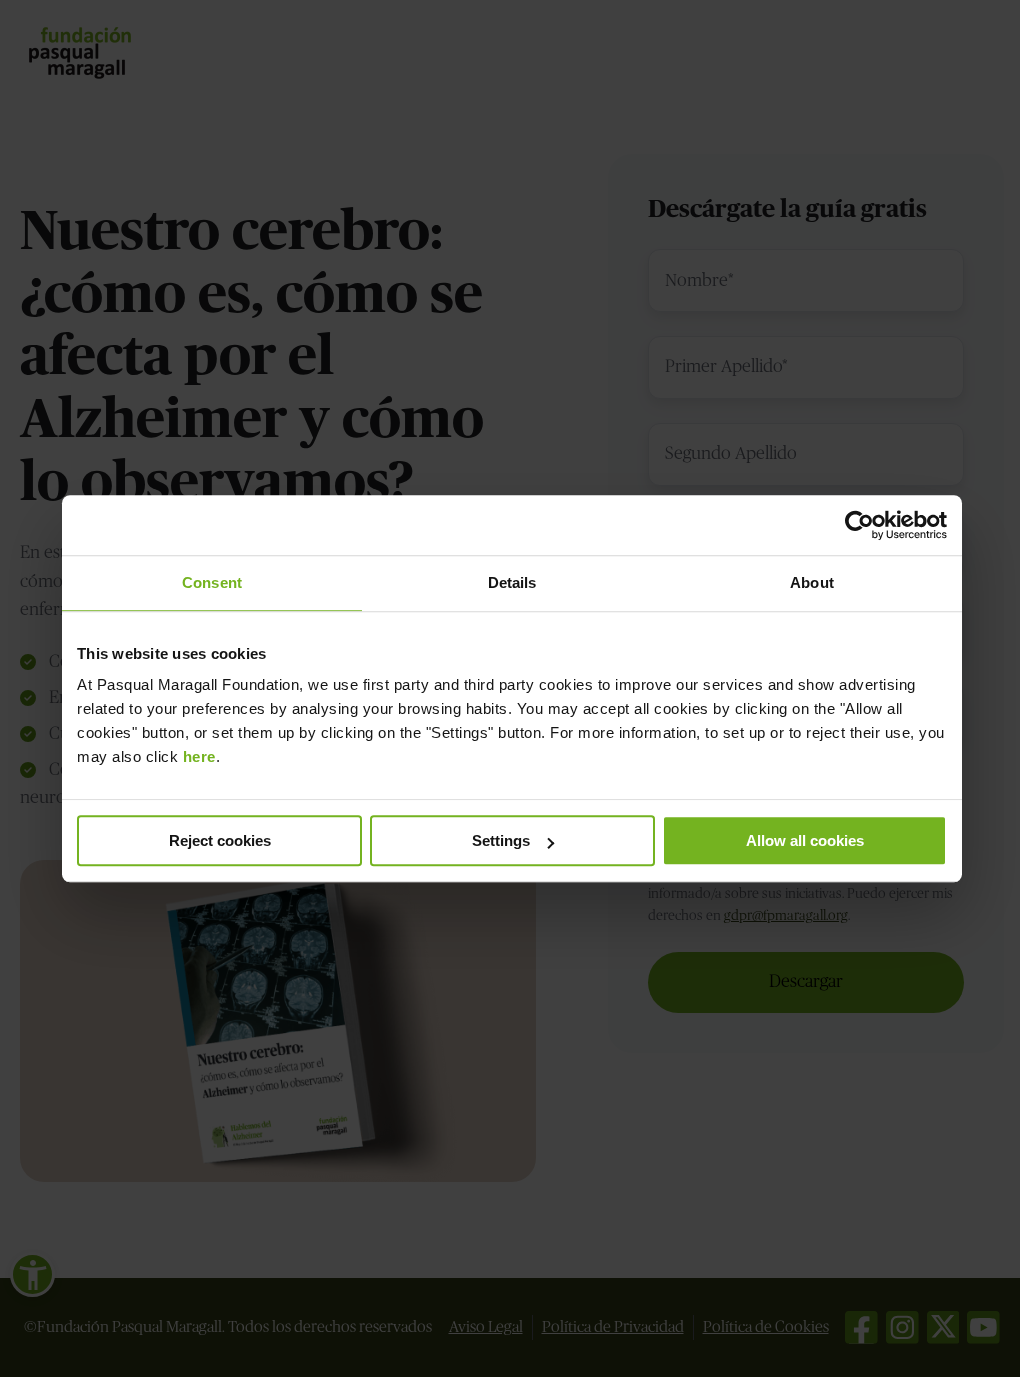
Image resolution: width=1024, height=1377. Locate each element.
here (199, 756)
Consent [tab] (212, 582)
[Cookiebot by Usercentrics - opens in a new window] (859, 525)
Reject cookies (220, 840)
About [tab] (812, 582)
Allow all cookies (805, 840)
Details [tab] (512, 582)
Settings (501, 840)
